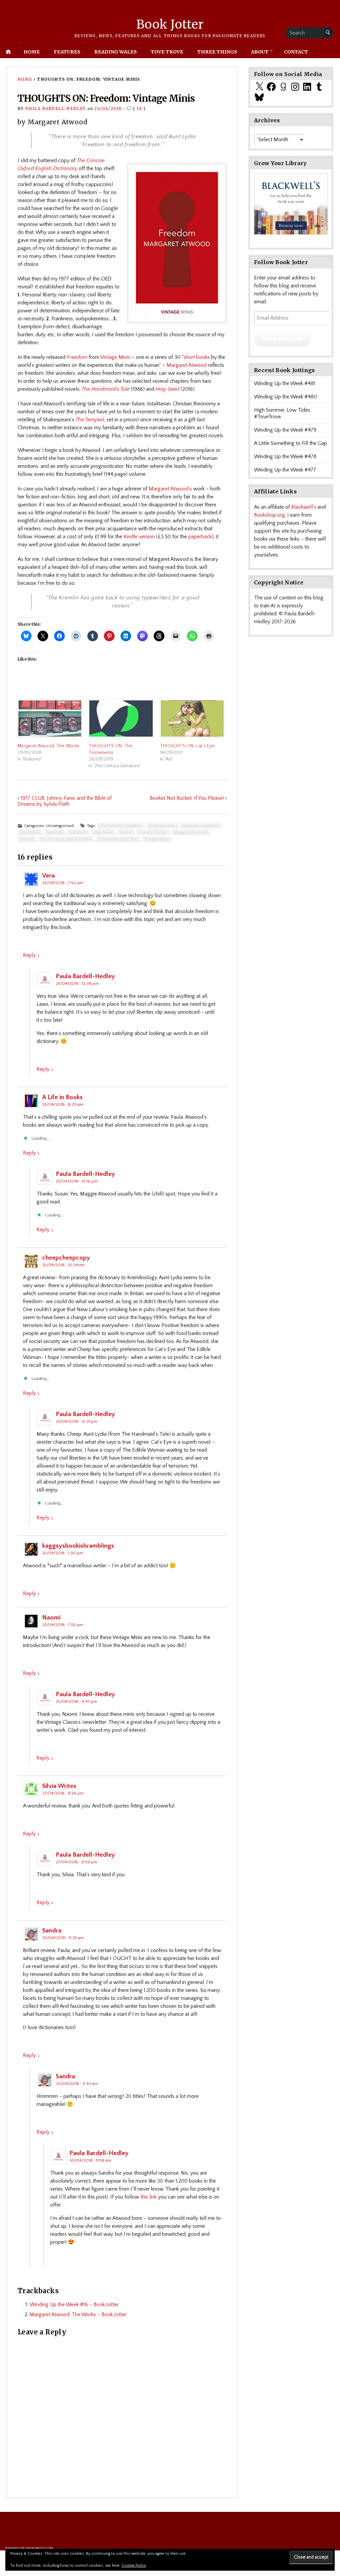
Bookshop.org (269, 515)
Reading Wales (116, 52)
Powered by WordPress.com (29, 2548)
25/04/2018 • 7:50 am (63, 883)
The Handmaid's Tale (118, 839)
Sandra (52, 1931)
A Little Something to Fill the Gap (291, 443)
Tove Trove (167, 52)
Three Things (217, 52)
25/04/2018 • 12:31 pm (77, 1421)
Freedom (78, 832)
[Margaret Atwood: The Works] (50, 719)
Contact (296, 52)
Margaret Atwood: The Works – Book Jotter (78, 2315)
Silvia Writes (59, 1786)
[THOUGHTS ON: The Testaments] (121, 719)
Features (67, 52)
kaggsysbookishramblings (78, 1546)
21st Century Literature (121, 826)
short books (197, 357)
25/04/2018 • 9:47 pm (76, 1701)
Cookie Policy (134, 2566)
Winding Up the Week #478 (285, 457)
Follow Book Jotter (282, 338)
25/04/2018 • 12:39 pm (77, 983)
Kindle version (139, 537)
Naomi (51, 1618)
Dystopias (30, 832)
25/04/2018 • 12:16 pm (77, 1181)
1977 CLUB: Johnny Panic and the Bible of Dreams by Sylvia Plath (65, 801)
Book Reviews (162, 826)
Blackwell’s (304, 507)
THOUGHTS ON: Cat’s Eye (187, 746)
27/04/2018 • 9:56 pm (63, 1793)
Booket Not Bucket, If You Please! (187, 798)
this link (149, 2197)
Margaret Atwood (187, 365)
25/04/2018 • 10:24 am (63, 1265)
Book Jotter (170, 24)
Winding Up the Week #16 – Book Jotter (74, 2305)
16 (139, 108)
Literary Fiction (153, 832)
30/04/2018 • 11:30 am (77, 2084)
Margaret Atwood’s (170, 489)
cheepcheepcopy (66, 1258)
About (260, 52)
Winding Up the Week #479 (285, 430)
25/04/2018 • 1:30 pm (63, 1553)
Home (32, 52)
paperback (200, 537)
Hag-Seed (103, 832)
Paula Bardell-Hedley (56, 108)
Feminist (54, 832)
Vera (48, 876)
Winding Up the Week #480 (286, 397)
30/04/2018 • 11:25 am (63, 1938)
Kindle (126, 832)
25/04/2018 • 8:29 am (63, 1104)
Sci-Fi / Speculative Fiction (66, 839)
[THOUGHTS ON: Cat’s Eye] (192, 719)
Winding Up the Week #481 (285, 383)
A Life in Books (62, 1097)
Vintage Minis (115, 357)
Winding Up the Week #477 (285, 470)
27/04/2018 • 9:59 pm (77, 1862)
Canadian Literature (201, 826)
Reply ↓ (31, 955)
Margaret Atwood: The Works (48, 746)
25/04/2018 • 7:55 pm (63, 1625)
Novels (27, 839)
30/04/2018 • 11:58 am (90, 2160)
